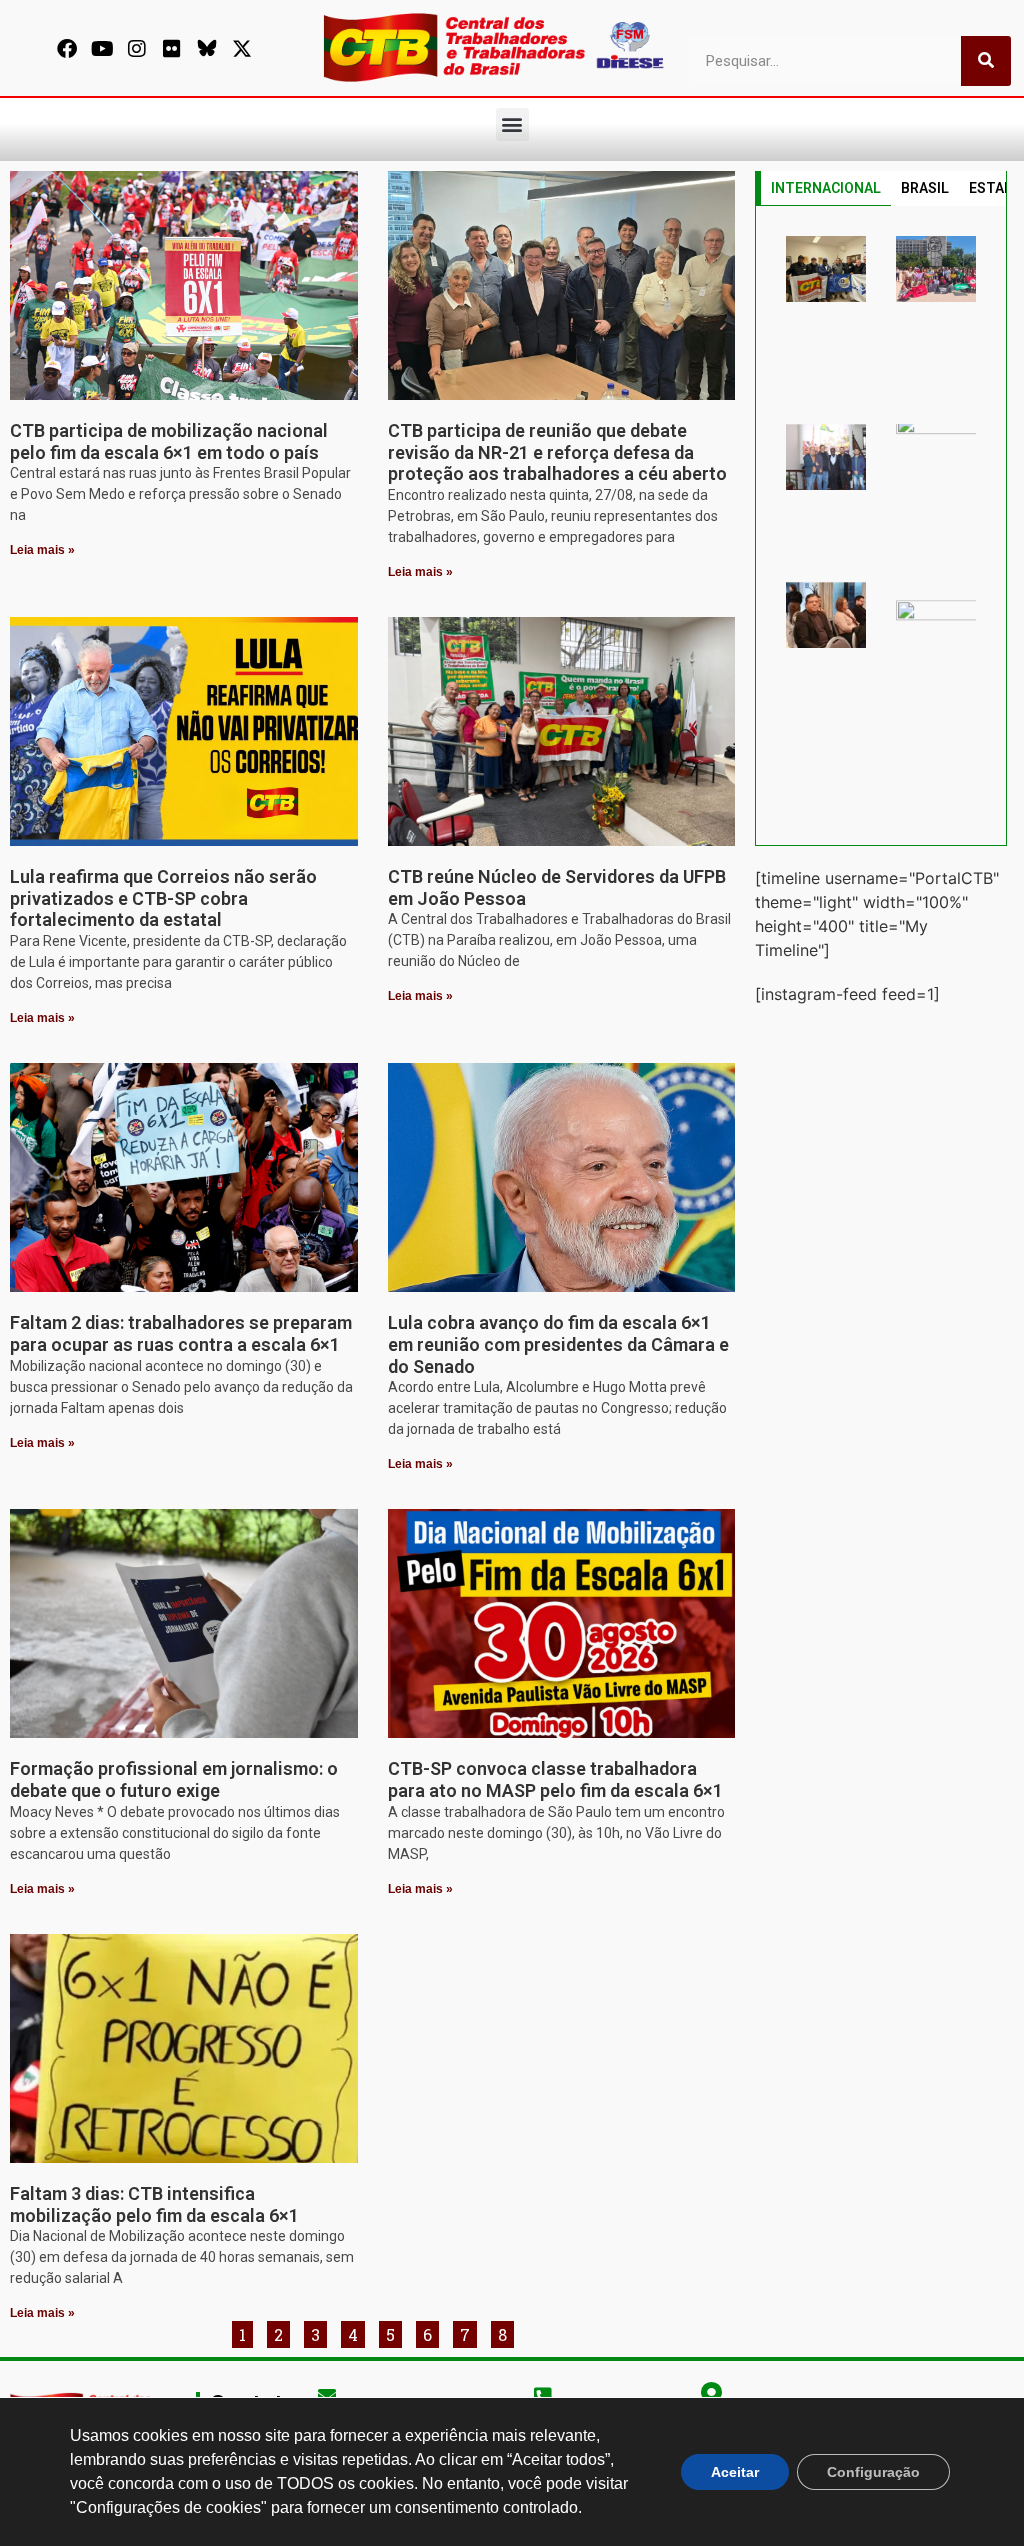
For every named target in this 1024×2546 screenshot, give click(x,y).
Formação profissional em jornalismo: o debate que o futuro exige (174, 1779)
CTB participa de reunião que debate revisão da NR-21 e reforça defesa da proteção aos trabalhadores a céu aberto (557, 452)
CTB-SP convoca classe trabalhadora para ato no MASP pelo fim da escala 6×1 (555, 1779)
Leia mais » (42, 550)
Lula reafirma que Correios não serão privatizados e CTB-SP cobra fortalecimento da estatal (163, 898)
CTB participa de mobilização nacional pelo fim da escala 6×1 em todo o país (169, 441)
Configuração (873, 2472)
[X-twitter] (242, 49)
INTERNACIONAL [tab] (826, 188)
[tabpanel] (881, 526)
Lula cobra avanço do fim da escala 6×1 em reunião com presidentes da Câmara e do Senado (558, 1344)
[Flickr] (172, 49)
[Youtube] (102, 49)
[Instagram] (137, 49)
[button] (512, 124)
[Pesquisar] (986, 61)
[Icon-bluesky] (207, 49)
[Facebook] (67, 49)
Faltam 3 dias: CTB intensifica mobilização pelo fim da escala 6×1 (154, 2204)
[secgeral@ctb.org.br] (327, 2395)
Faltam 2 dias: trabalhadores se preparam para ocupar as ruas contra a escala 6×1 (181, 1333)
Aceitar (735, 2472)
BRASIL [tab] (925, 188)
